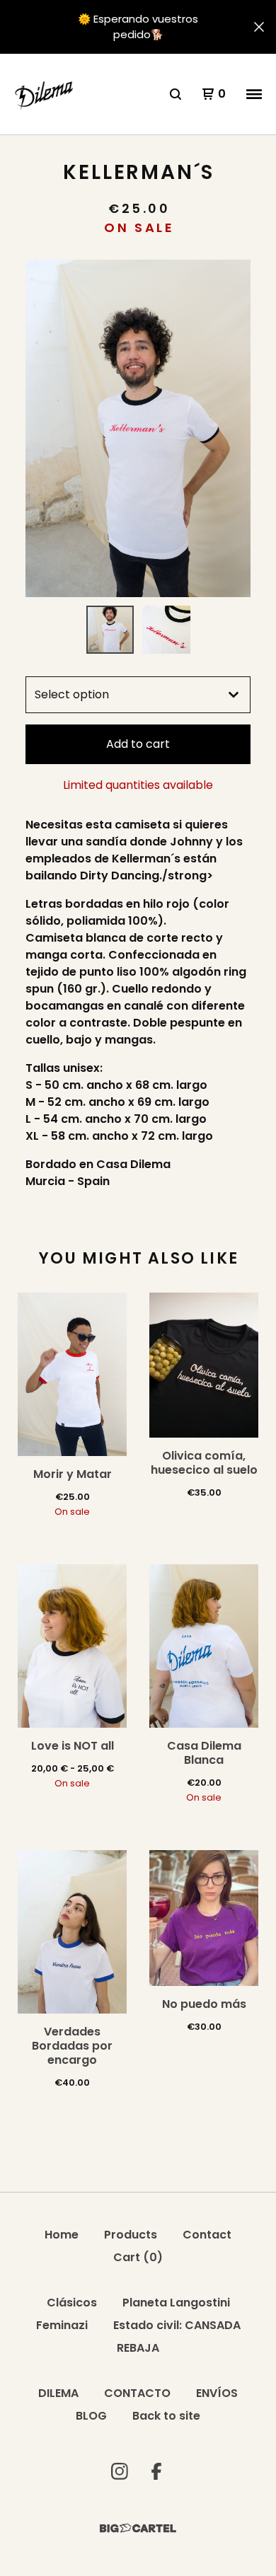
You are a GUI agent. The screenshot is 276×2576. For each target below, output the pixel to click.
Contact (207, 2235)
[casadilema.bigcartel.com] (45, 94)
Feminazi (62, 2325)
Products (131, 2235)
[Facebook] (156, 2471)
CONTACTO (137, 2393)
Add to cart (138, 744)
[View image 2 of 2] (166, 630)
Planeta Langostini (176, 2303)
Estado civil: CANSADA (177, 2325)
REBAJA (138, 2348)
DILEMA (58, 2393)
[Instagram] (120, 2471)
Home (62, 2235)
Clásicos (72, 2303)
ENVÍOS (217, 2393)
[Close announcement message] (259, 27)
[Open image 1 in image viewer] (138, 428)
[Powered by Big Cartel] (138, 2528)
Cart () (138, 2257)
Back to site (166, 2416)
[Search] (176, 94)
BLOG (91, 2416)
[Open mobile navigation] (254, 94)
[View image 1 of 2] (110, 630)
